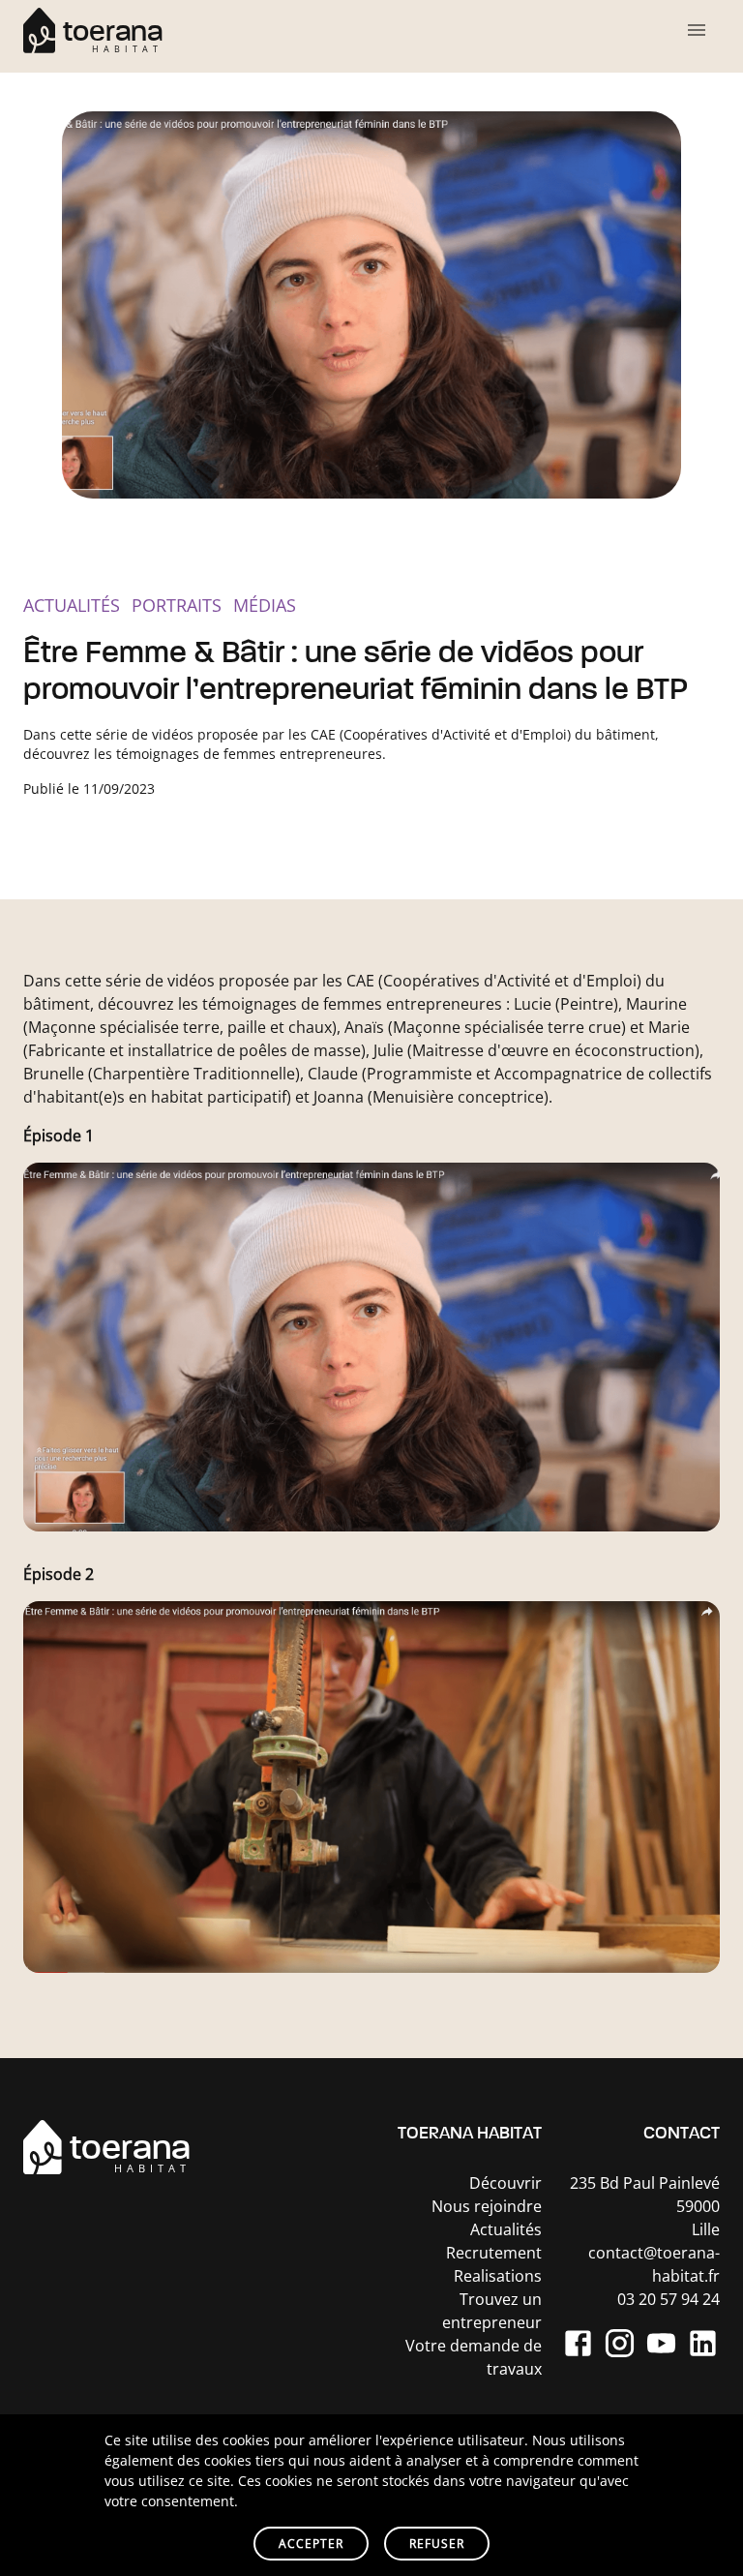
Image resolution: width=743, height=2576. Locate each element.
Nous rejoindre (487, 2206)
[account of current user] (697, 30)
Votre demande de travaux (474, 2357)
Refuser (437, 2544)
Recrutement (494, 2253)
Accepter (311, 2544)
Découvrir (505, 2183)
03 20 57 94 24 (669, 2299)
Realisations (498, 2276)
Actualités (506, 2229)
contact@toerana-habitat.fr (654, 2264)
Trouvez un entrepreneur (492, 2311)
